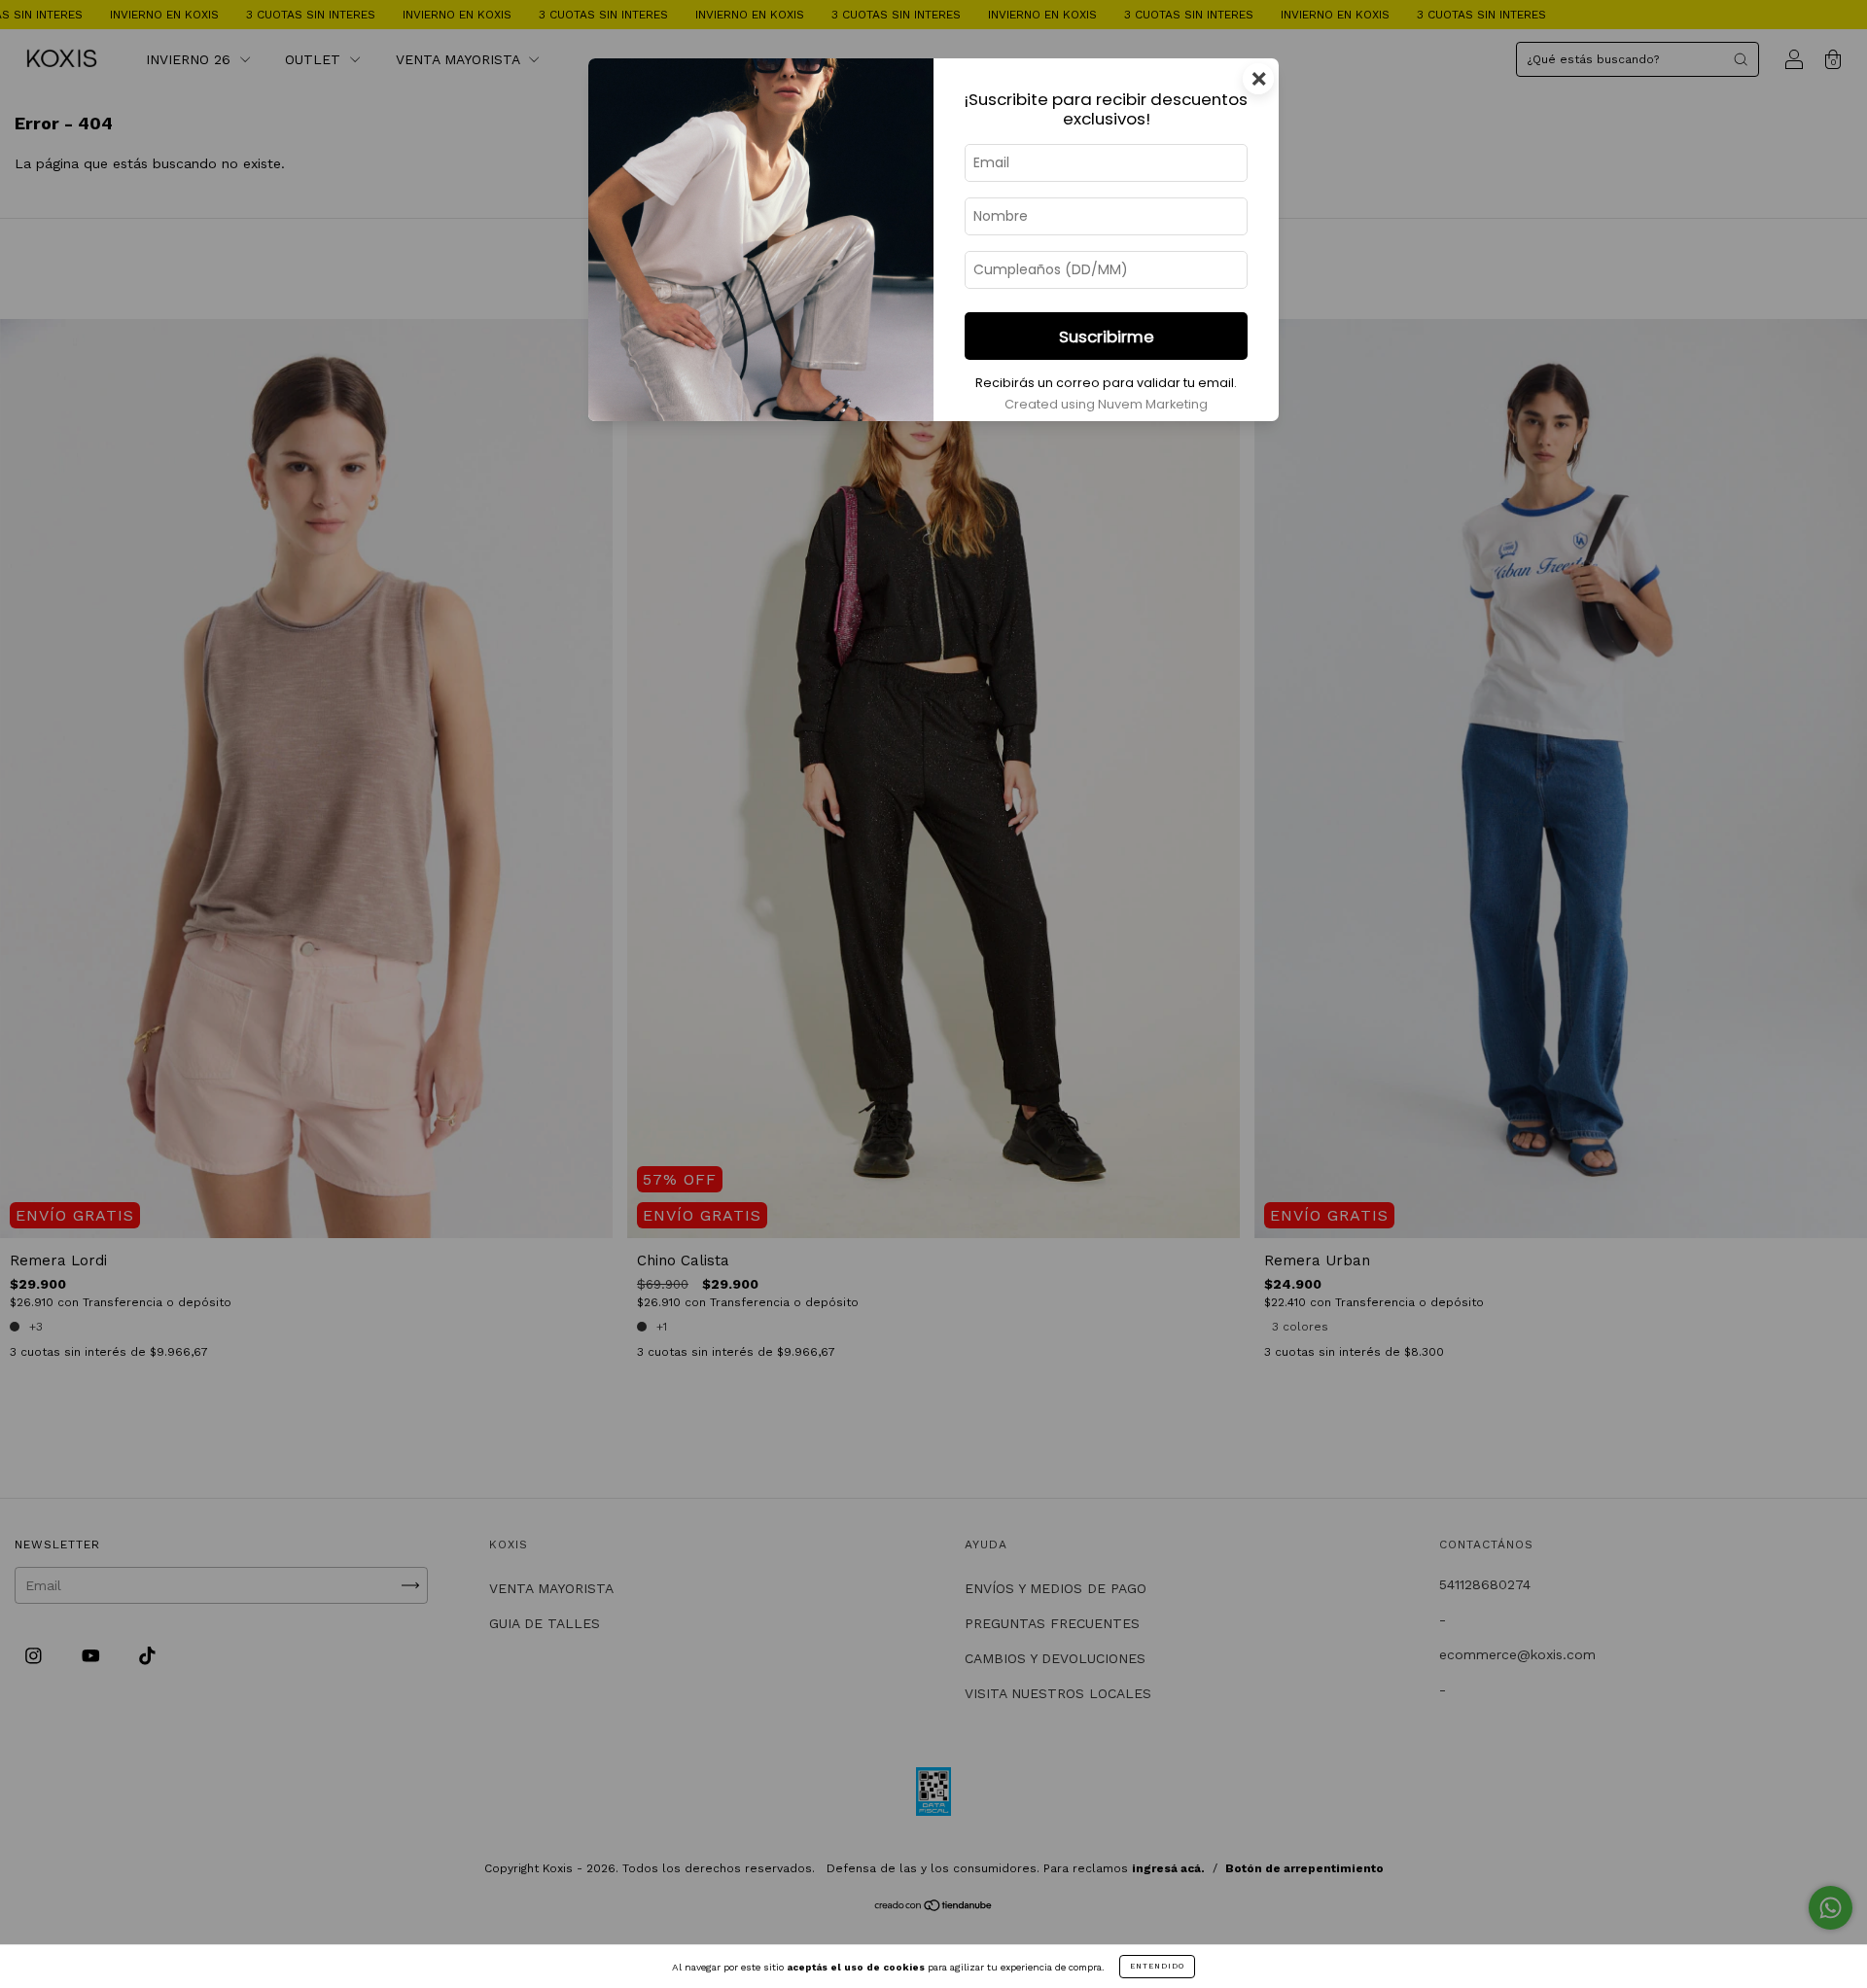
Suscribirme (1107, 337)
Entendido (1157, 1966)
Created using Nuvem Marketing (1106, 404)
